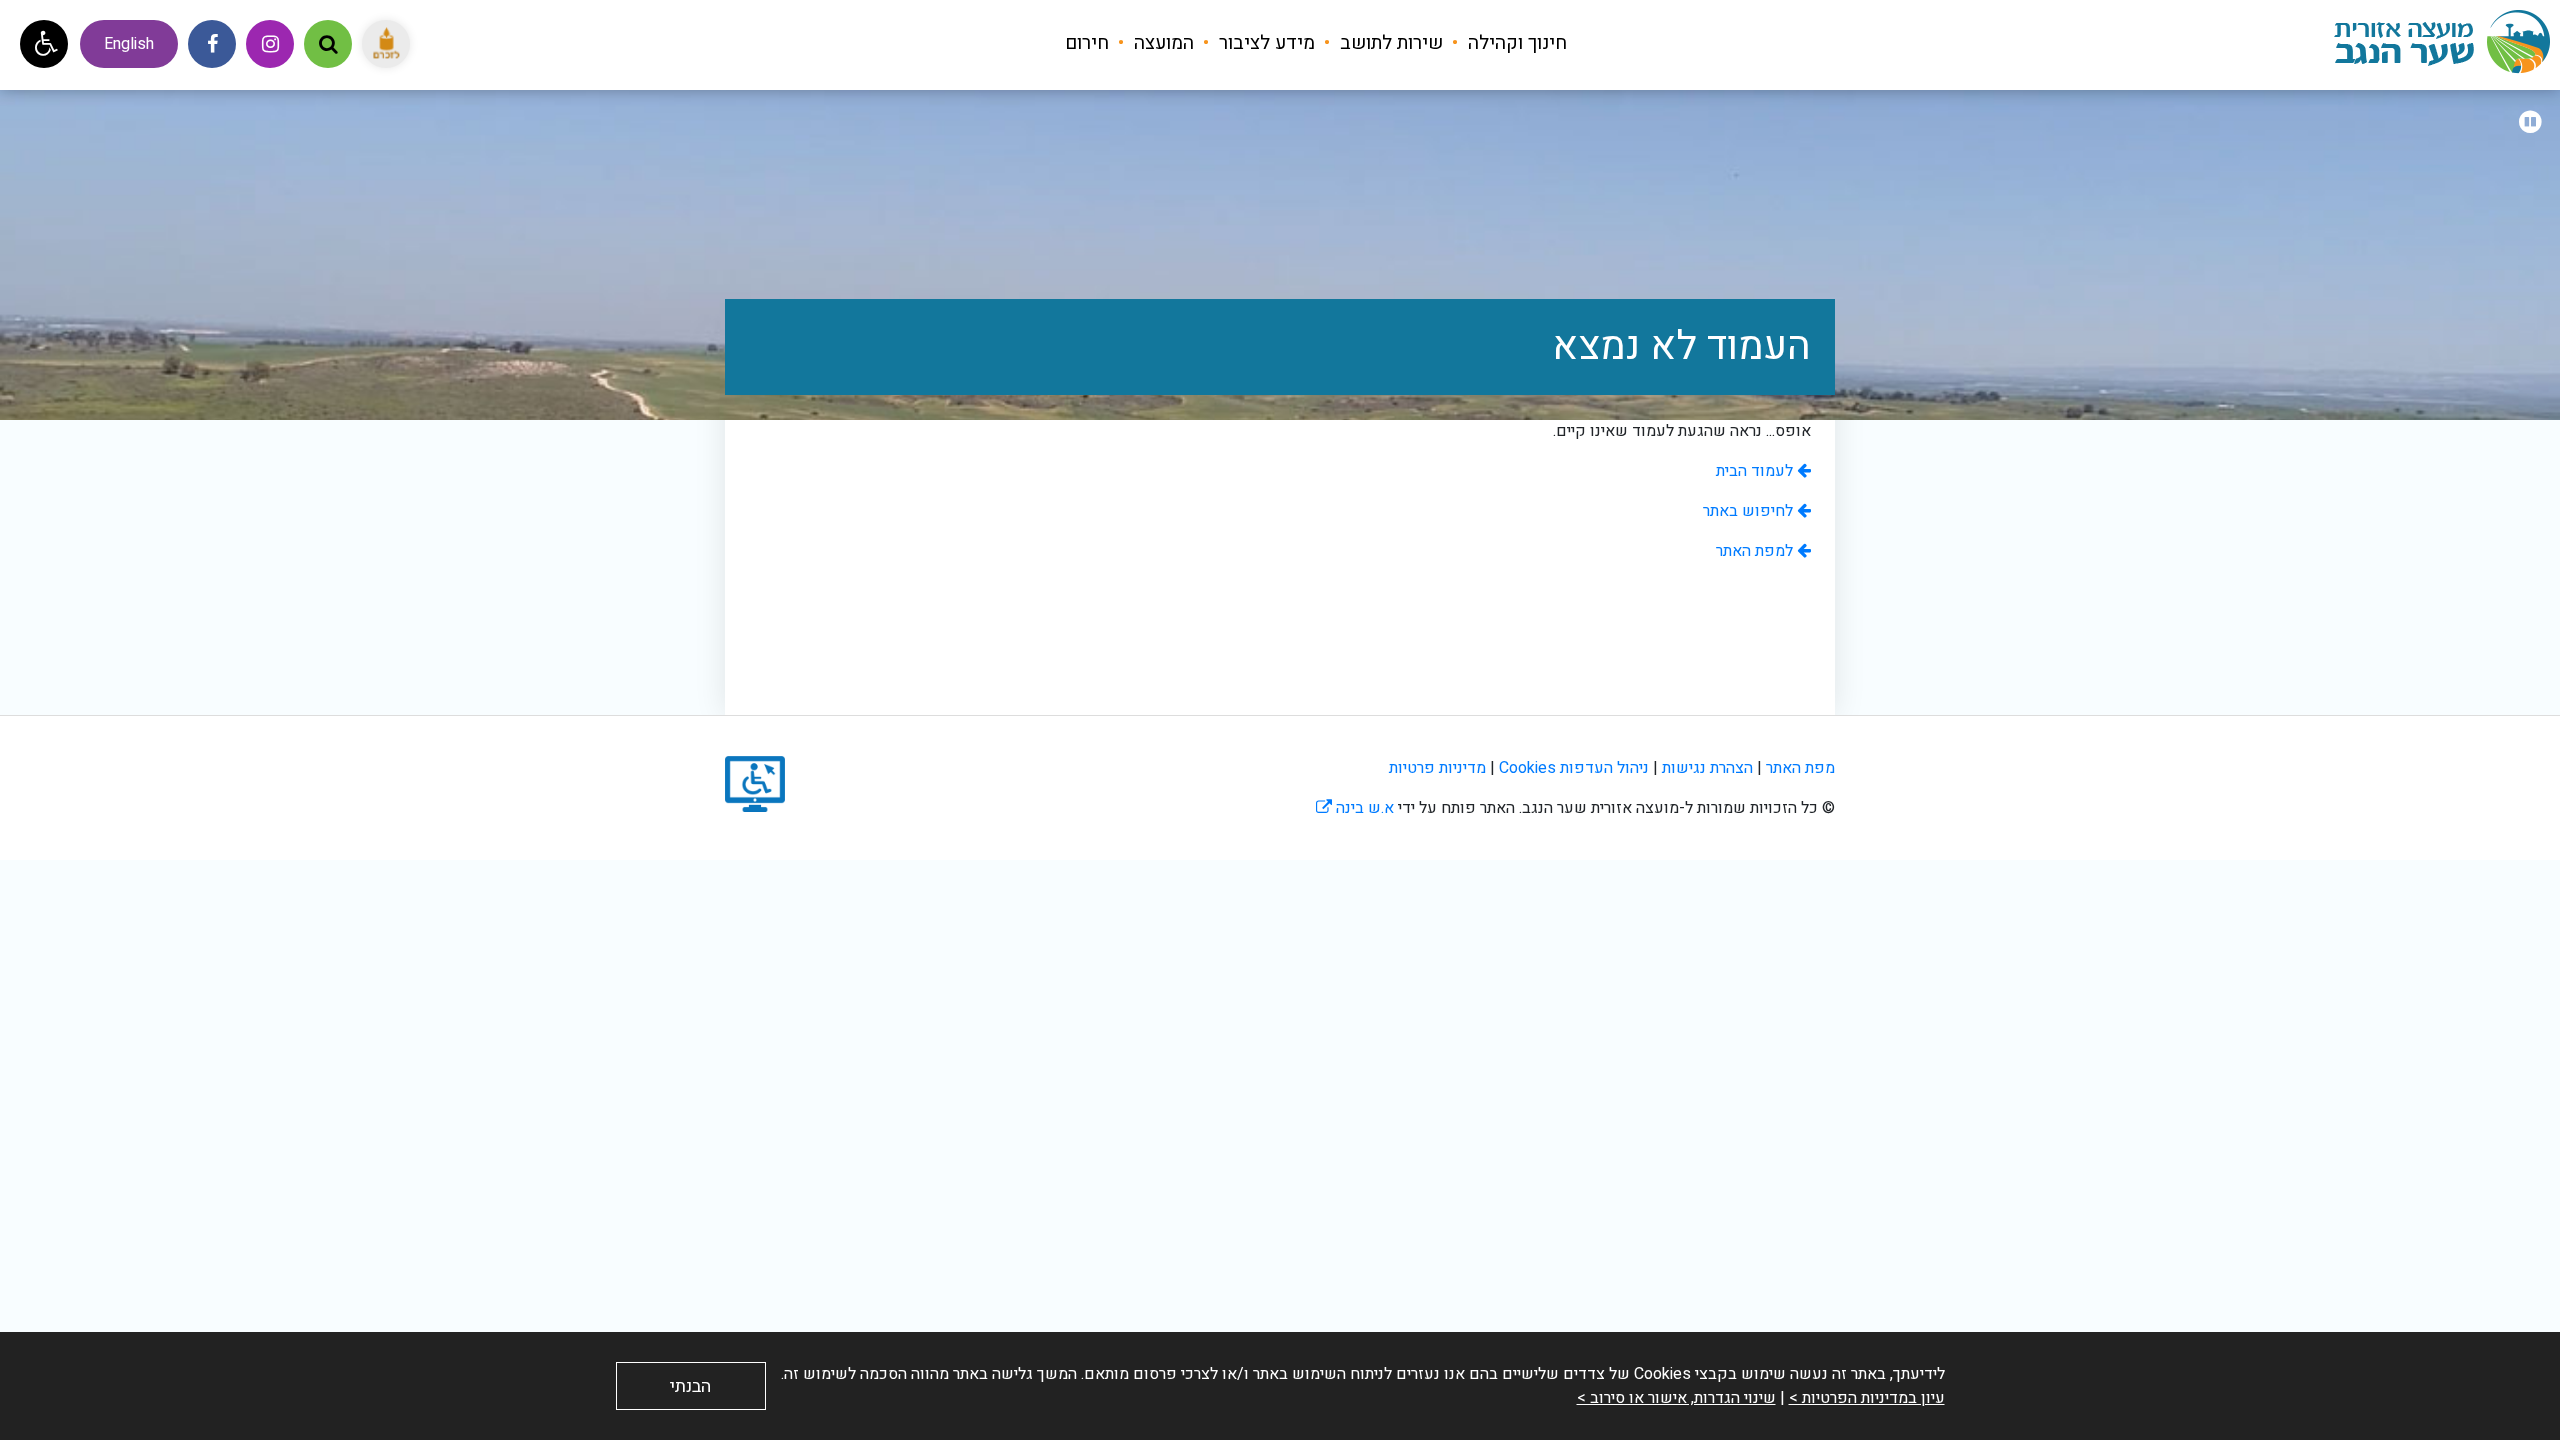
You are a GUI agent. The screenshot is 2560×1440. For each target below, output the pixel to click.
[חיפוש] (328, 44)
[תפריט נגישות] (44, 44)
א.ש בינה (1355, 808)
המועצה (1161, 43)
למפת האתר (1756, 551)
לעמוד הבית (1756, 471)
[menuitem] (1507, 43)
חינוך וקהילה (1515, 43)
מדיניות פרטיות (1437, 768)
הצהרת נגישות (1707, 768)
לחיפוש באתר (1750, 511)
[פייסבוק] (212, 44)
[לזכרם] (386, 44)
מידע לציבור (1264, 43)
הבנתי (690, 1386)
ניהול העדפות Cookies (1574, 768)
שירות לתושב (1389, 43)
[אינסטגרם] (270, 44)
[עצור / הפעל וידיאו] (2530, 123)
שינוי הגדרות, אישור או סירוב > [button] (1676, 1398)
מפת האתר (1800, 768)
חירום (1087, 43)
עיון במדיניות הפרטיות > (1867, 1398)
